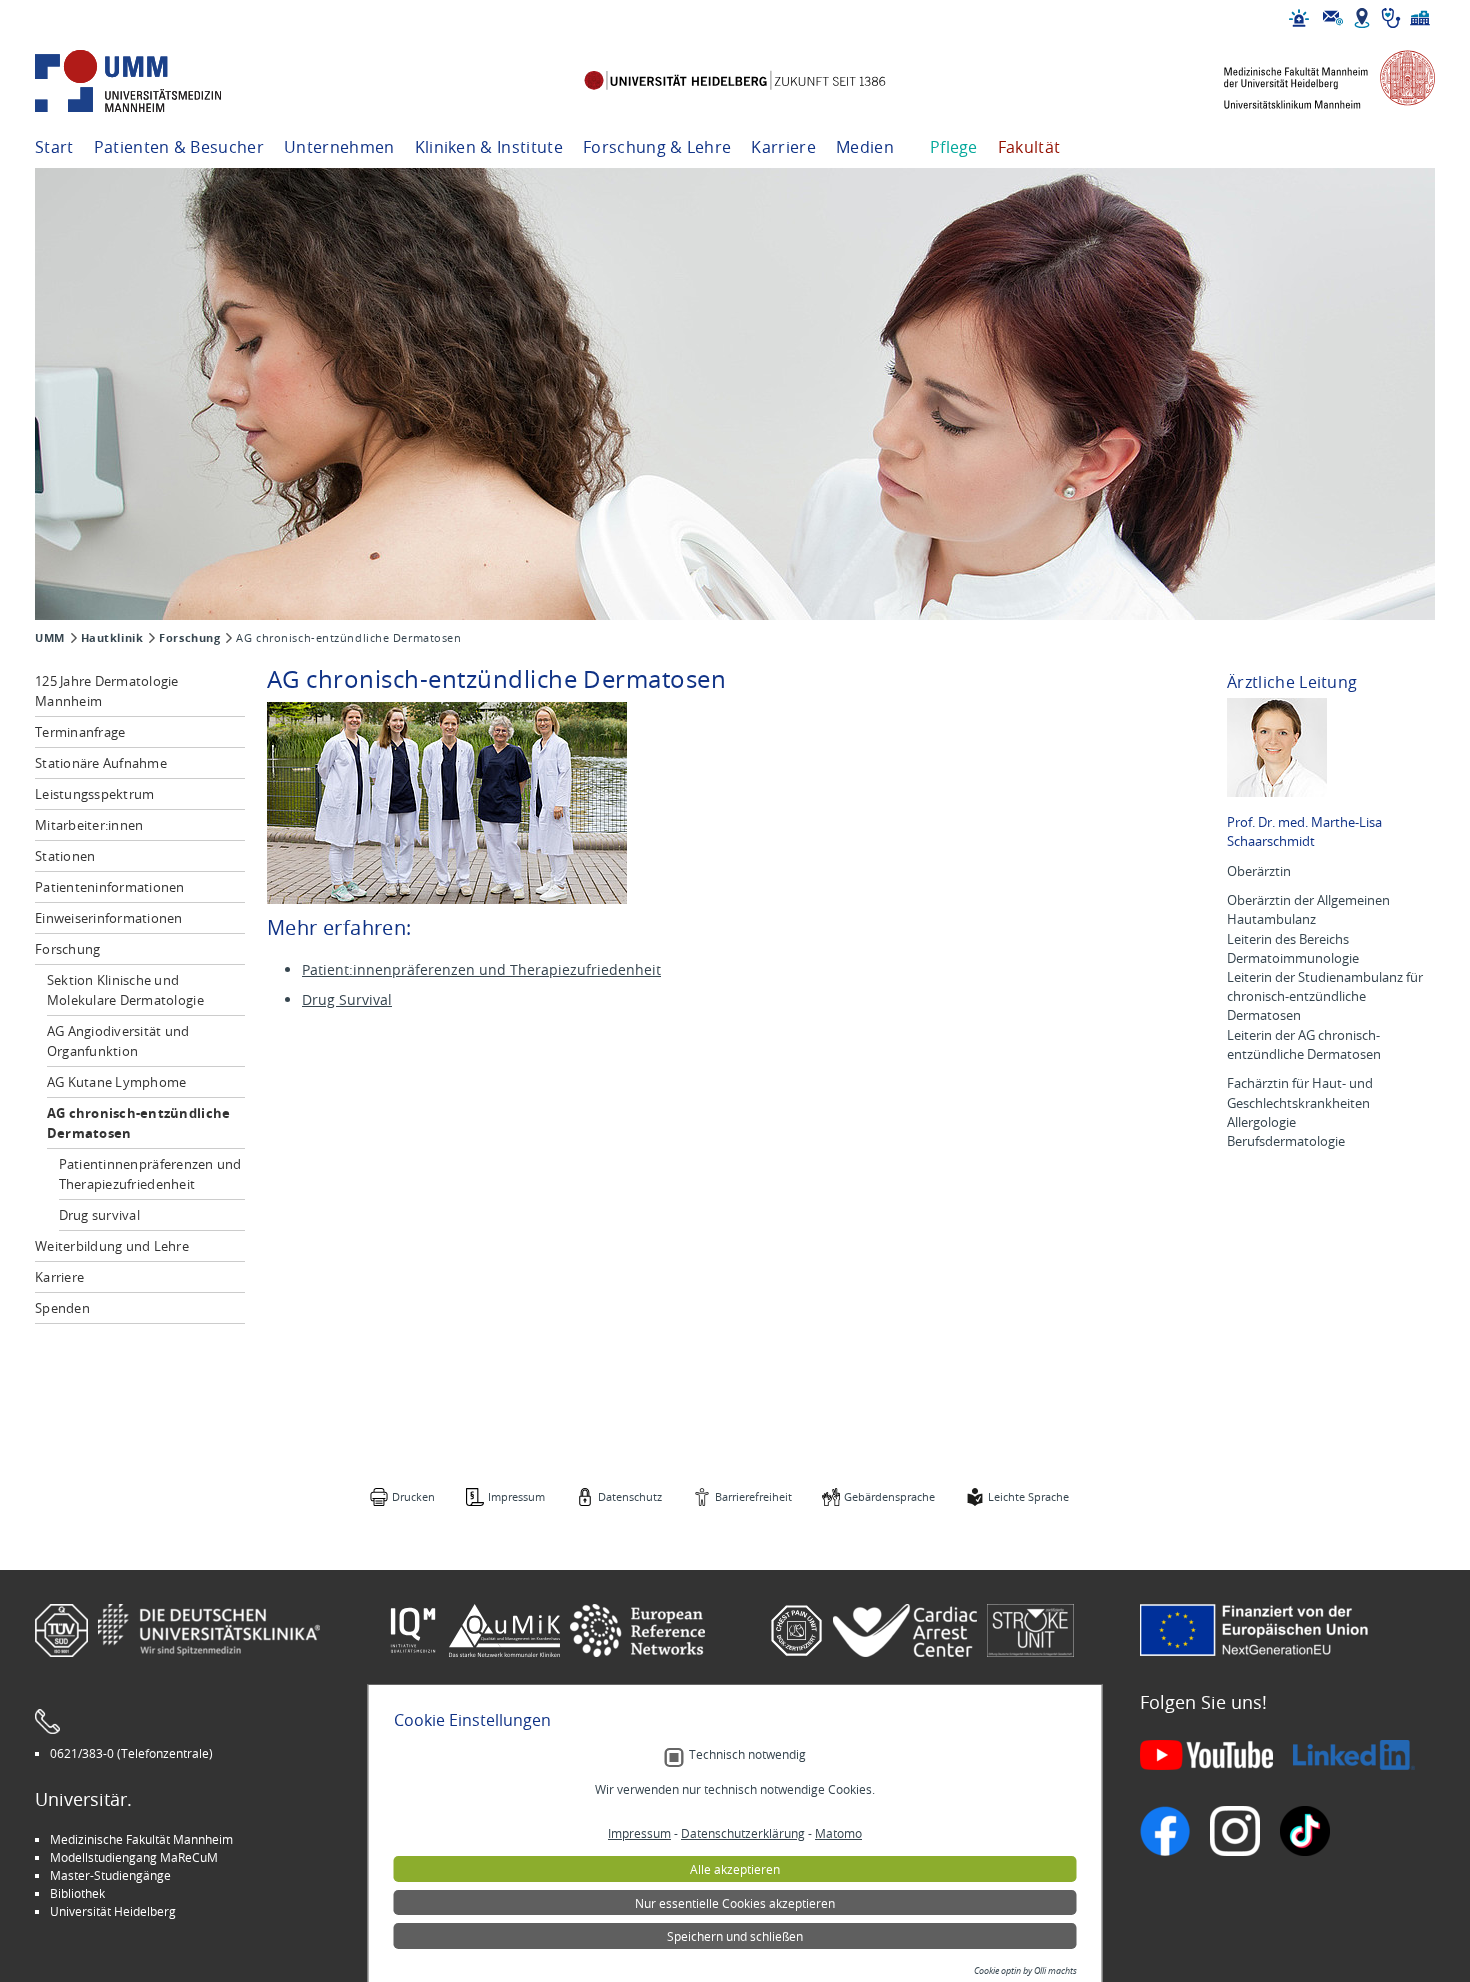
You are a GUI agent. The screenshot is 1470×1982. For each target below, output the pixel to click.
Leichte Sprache (1028, 1496)
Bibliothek (77, 1893)
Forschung (189, 638)
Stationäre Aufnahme (101, 763)
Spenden (62, 1308)
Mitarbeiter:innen (89, 825)
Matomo (838, 1833)
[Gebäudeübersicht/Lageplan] (1362, 18)
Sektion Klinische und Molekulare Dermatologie (125, 990)
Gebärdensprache (889, 1496)
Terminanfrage (80, 732)
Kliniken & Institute (489, 147)
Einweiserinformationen (109, 918)
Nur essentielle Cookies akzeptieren (735, 1903)
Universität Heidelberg (113, 1911)
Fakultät (1029, 147)
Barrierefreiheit (753, 1496)
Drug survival (99, 1215)
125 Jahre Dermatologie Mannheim (107, 691)
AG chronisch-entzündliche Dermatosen (139, 1123)
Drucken (413, 1496)
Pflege (954, 147)
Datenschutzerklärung (743, 1833)
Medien (865, 147)
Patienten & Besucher (179, 147)
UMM (50, 638)
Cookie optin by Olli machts (1025, 1971)
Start (54, 147)
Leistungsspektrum (94, 794)
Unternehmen (339, 147)
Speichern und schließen (735, 1936)
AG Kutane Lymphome (117, 1082)
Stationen (65, 856)
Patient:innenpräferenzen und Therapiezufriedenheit (481, 969)
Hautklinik (112, 638)
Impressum (516, 1496)
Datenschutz (630, 1496)
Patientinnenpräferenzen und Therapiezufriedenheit (150, 1174)
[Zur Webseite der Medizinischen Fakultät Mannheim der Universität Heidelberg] (1315, 81)
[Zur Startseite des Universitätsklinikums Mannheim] (155, 81)
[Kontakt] (1333, 18)
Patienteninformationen (110, 887)
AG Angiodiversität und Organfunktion (118, 1041)
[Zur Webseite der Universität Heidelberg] (734, 81)
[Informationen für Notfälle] (1299, 18)
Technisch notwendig (747, 1754)
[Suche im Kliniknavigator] (1391, 18)
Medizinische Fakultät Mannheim (141, 1839)
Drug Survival (347, 999)
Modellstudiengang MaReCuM (134, 1857)
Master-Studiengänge (110, 1875)
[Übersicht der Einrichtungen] (1420, 18)
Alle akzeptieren (735, 1869)
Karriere (783, 147)
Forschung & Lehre (657, 147)
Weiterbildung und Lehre (112, 1246)
